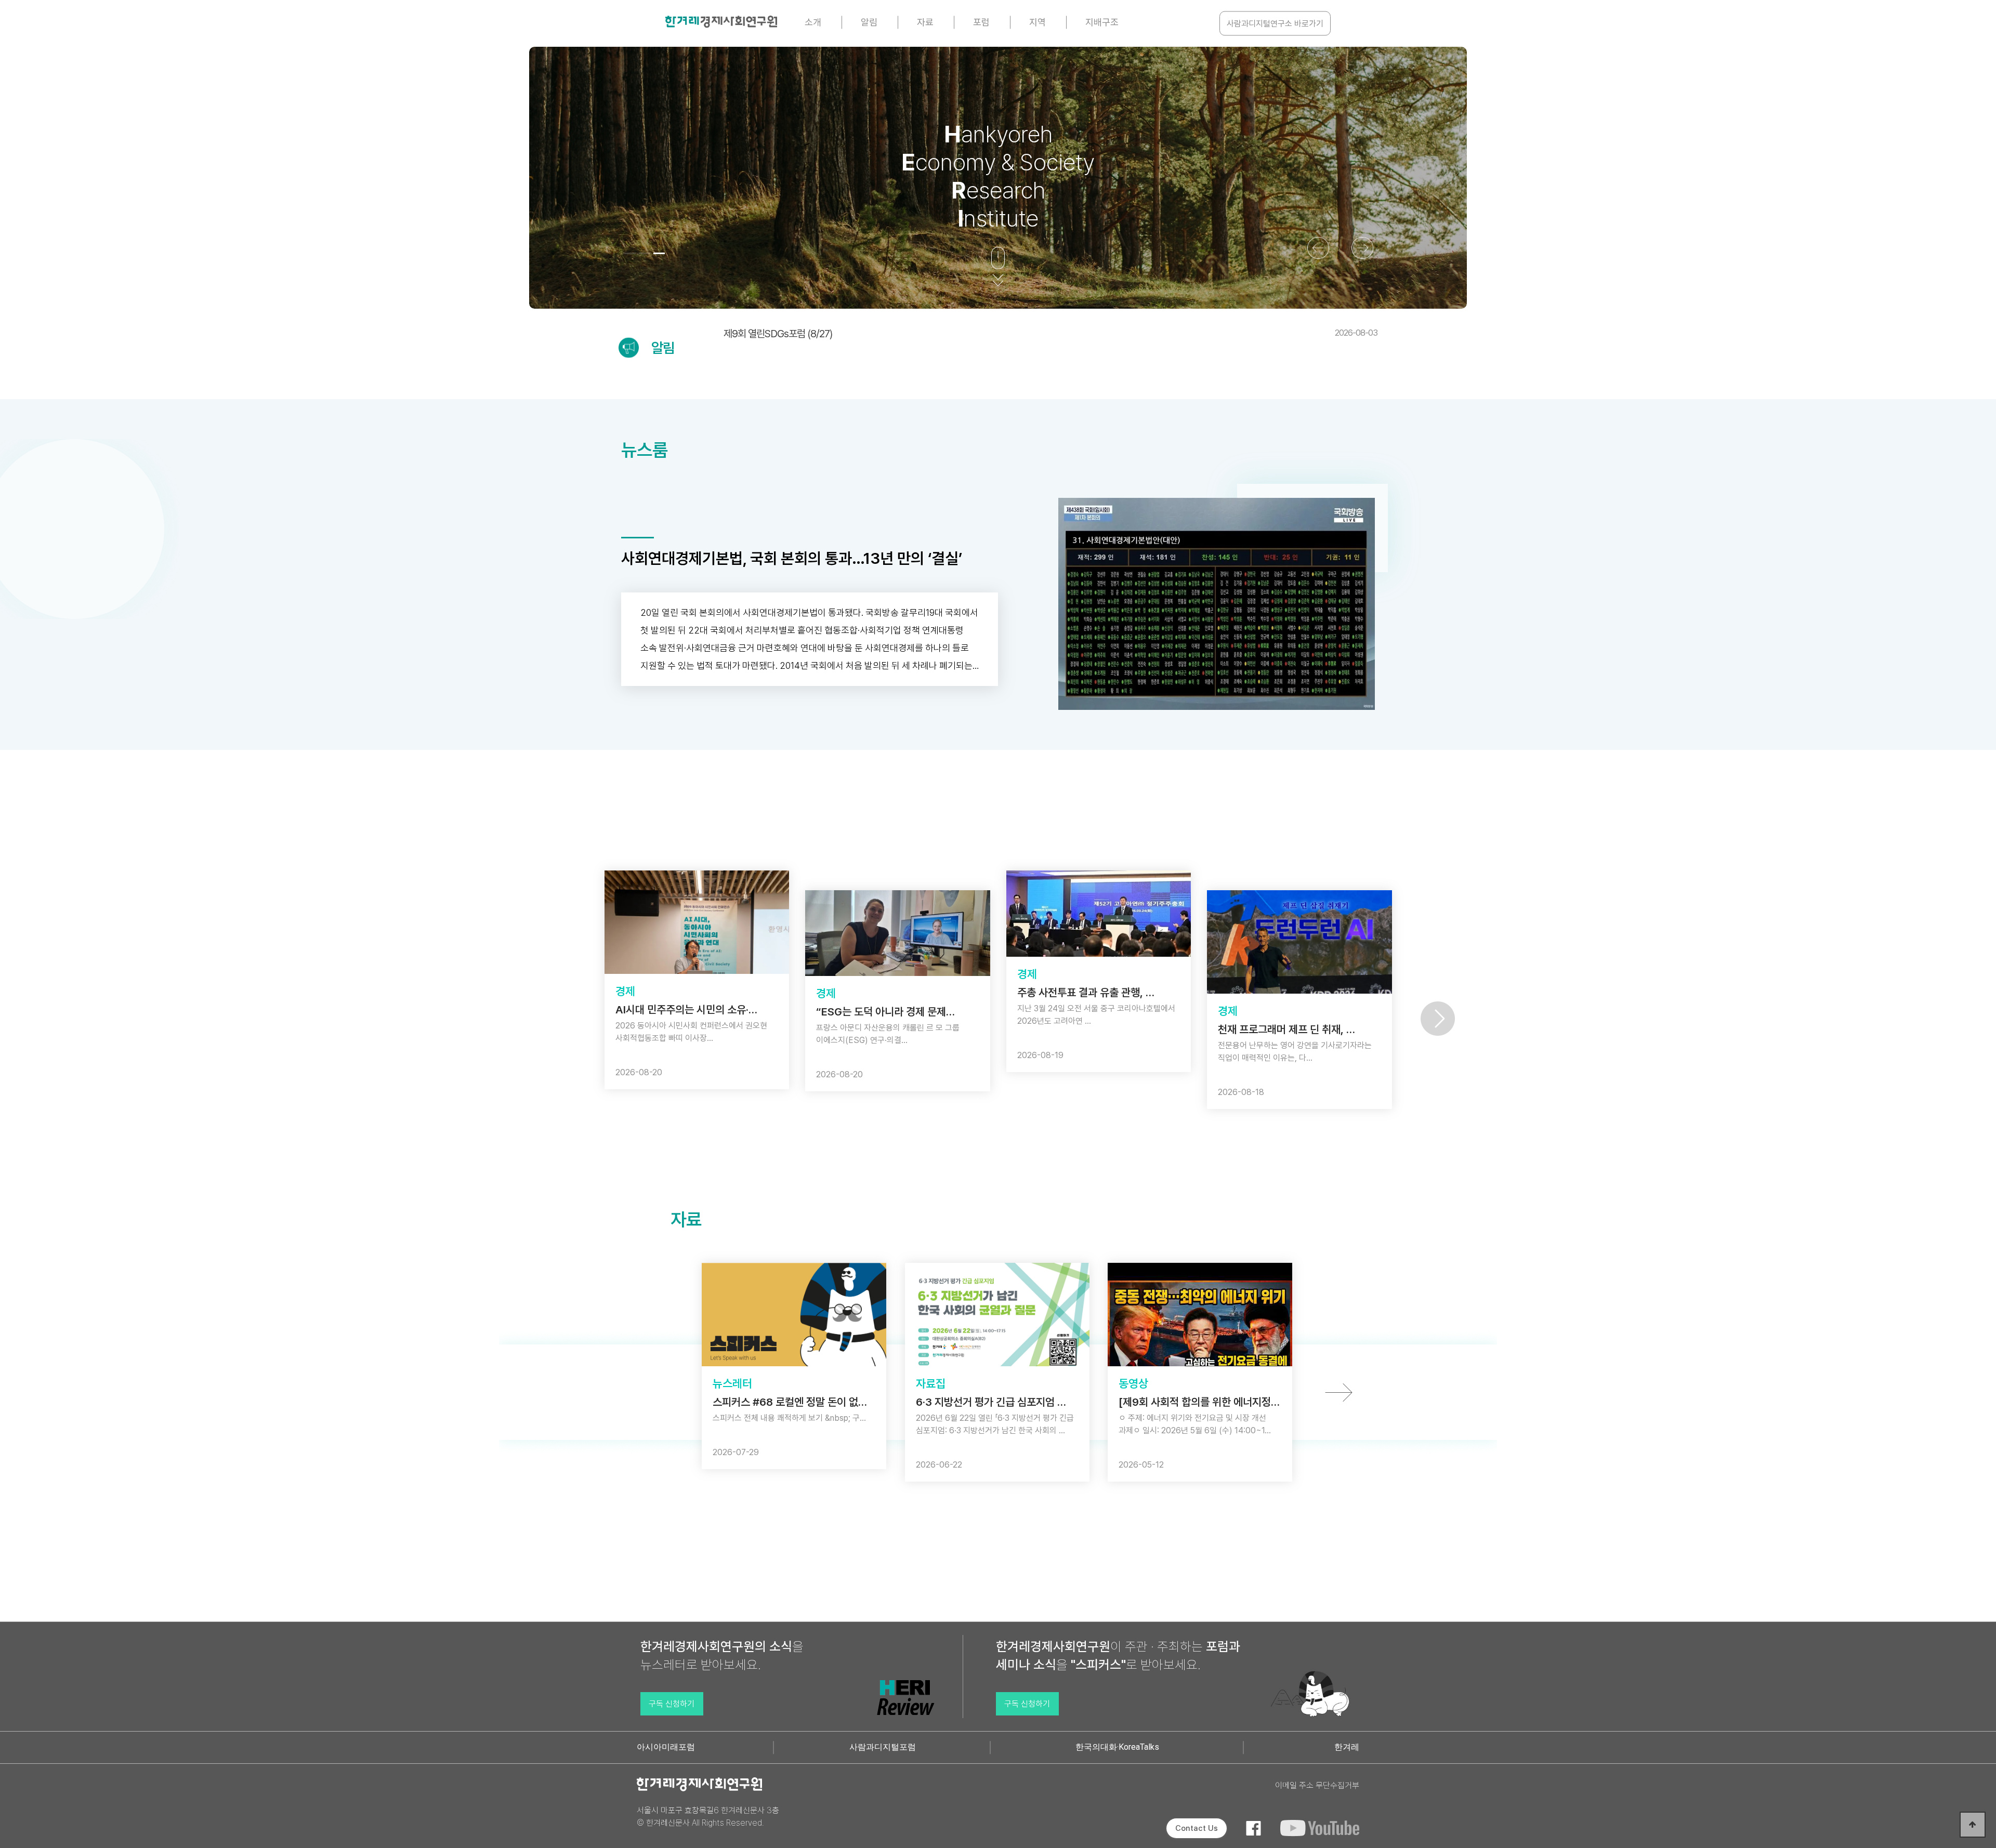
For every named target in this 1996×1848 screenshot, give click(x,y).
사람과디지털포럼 (883, 1747)
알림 (869, 22)
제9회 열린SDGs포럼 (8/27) (1050, 334)
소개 (813, 22)
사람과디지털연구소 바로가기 (1275, 24)
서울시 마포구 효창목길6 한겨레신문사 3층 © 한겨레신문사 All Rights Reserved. (708, 1817)
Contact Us (1197, 1828)
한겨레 (1347, 1747)
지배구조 (1102, 22)
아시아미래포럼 (666, 1747)
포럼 (981, 22)
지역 (1038, 22)
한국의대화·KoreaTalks (1117, 1747)
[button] (630, 253)
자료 (925, 22)
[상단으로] (1973, 1825)
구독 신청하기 (672, 1704)
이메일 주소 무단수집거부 (1317, 1785)
